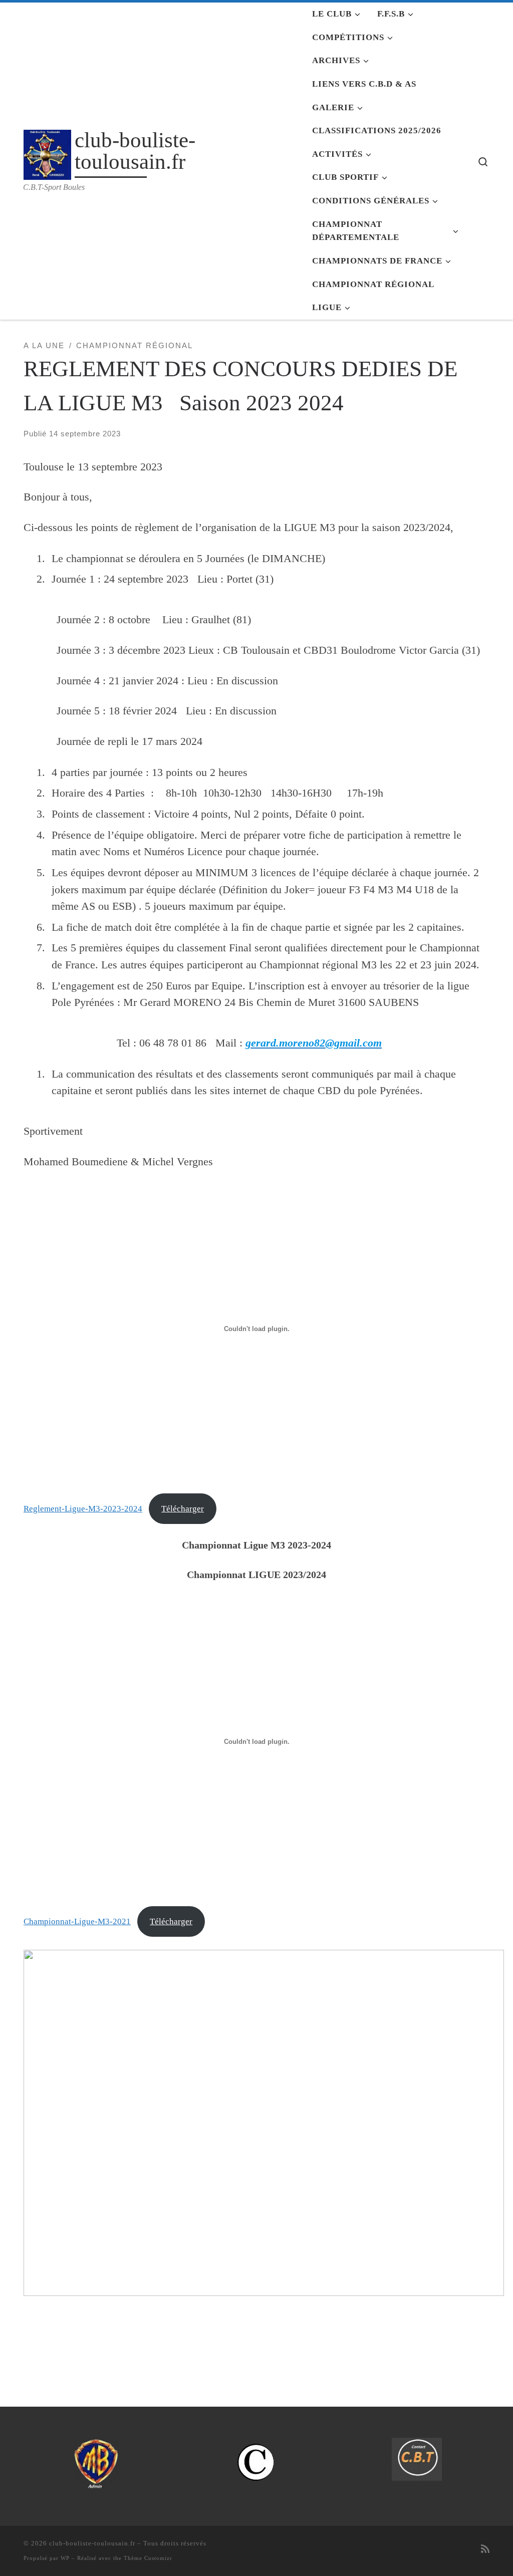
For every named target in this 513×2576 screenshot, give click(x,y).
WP (65, 2558)
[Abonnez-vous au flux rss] (485, 2549)
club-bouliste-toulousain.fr (92, 2543)
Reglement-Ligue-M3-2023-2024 (83, 1509)
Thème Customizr (148, 2558)
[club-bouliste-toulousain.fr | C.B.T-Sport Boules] (47, 152)
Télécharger (183, 1509)
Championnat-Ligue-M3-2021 (77, 1921)
